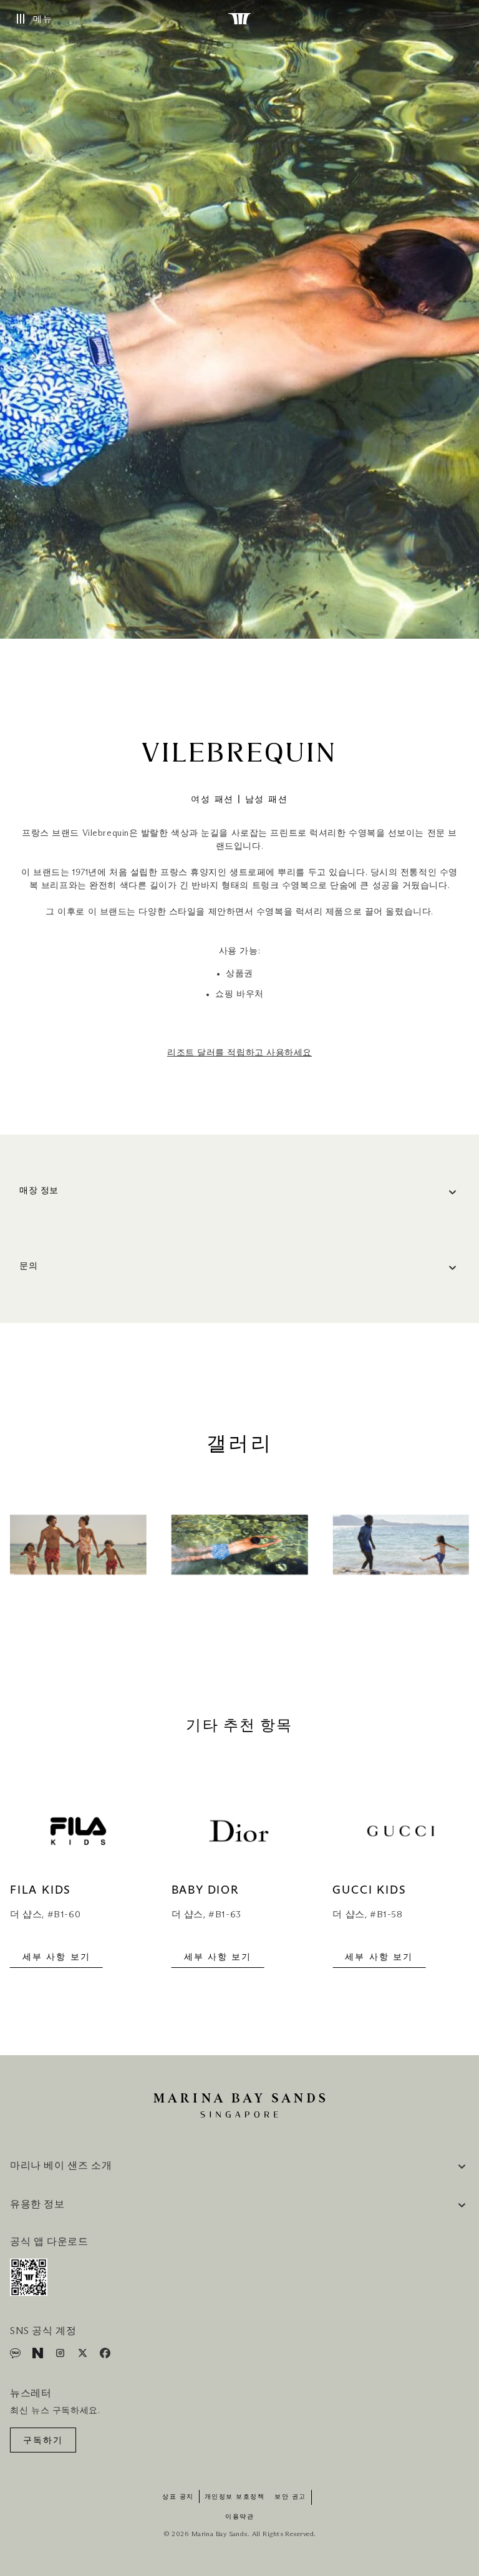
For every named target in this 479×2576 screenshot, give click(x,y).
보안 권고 (290, 2497)
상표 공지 (178, 2497)
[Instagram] (61, 2356)
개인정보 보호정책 (235, 2497)
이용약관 (239, 2517)
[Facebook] (105, 2356)
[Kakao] (17, 2356)
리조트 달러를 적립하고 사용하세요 (239, 1053)
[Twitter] (84, 2356)
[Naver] (39, 2356)
